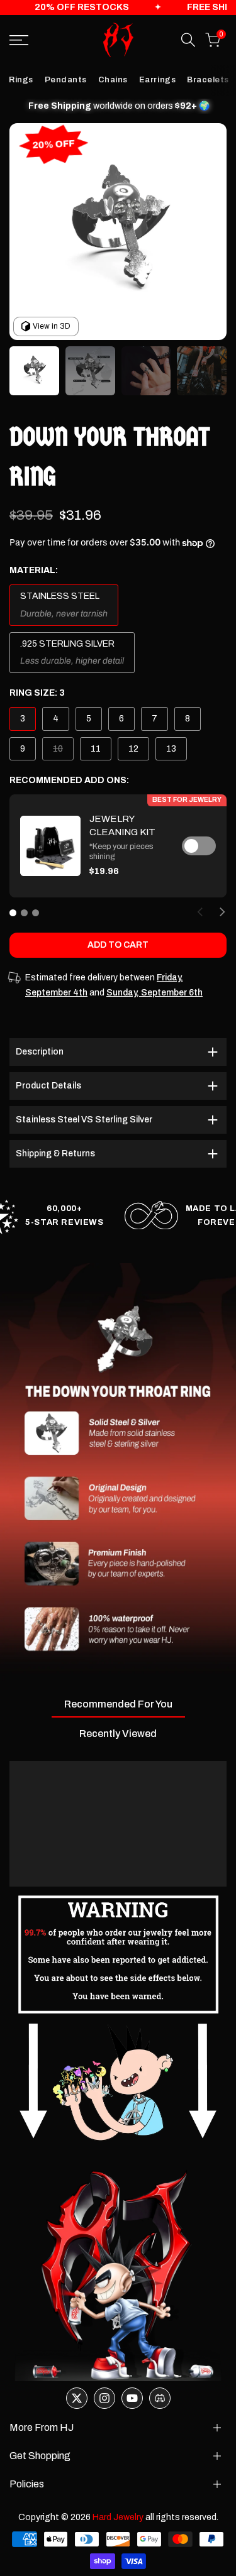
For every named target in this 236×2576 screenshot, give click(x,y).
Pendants (66, 80)
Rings (21, 80)
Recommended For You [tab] (118, 1704)
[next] (222, 912)
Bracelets (208, 80)
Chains (113, 80)
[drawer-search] (188, 40)
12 (133, 749)
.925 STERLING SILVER (67, 644)
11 (96, 749)
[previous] (200, 912)
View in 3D (52, 326)
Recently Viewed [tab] (118, 1734)
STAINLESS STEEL (60, 596)
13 (171, 749)
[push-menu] (19, 40)
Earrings (157, 80)
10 (63, 752)
